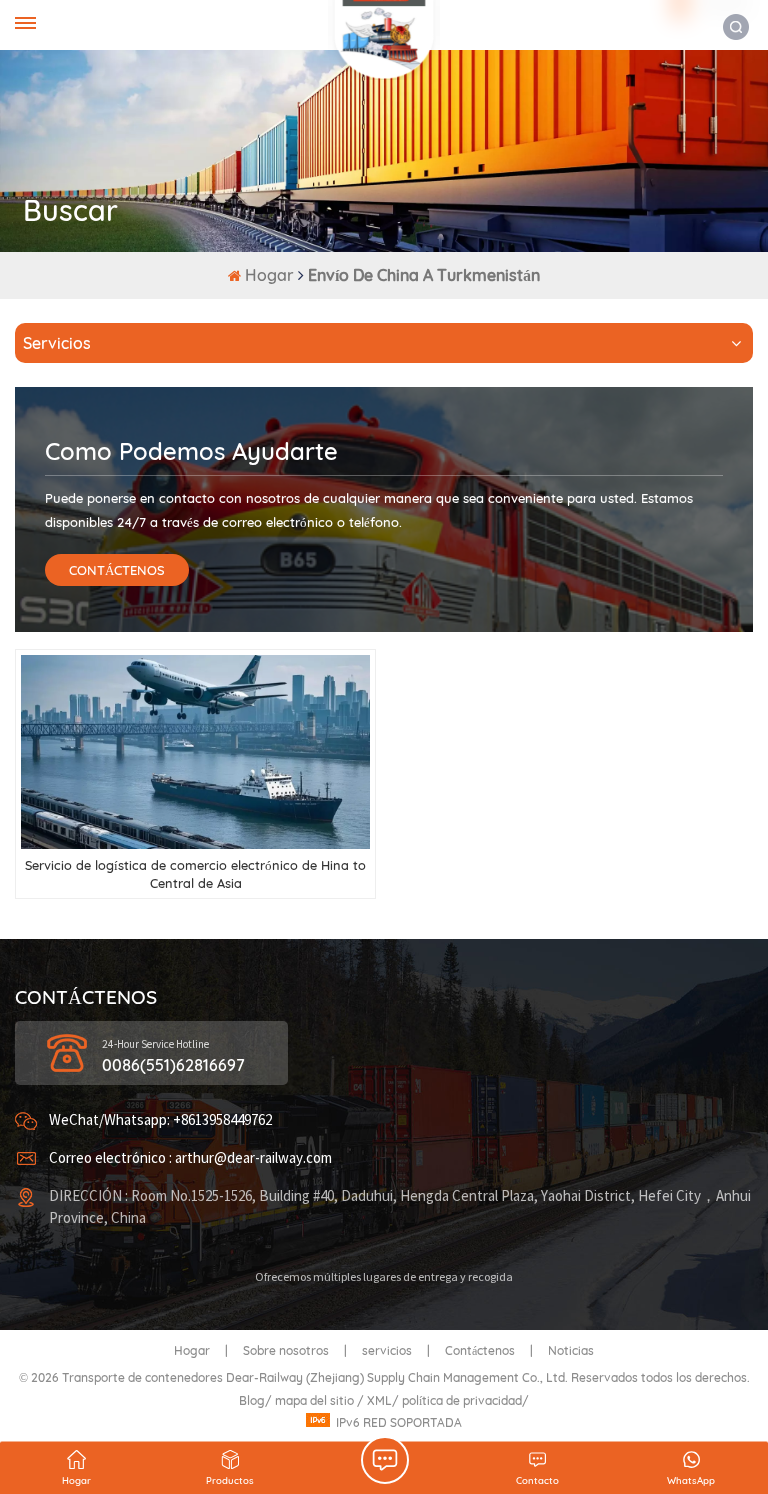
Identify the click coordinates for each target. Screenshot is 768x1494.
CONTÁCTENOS (117, 570)
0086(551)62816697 (173, 1065)
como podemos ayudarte (191, 451)
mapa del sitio (316, 1400)
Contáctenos (480, 1350)
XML (379, 1400)
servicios (387, 1350)
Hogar (271, 275)
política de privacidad (462, 1400)
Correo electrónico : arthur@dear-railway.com (190, 1158)
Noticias (571, 1350)
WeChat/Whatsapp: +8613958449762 (160, 1120)
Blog (252, 1400)
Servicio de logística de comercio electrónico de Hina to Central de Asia (195, 874)
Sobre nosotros (286, 1350)
